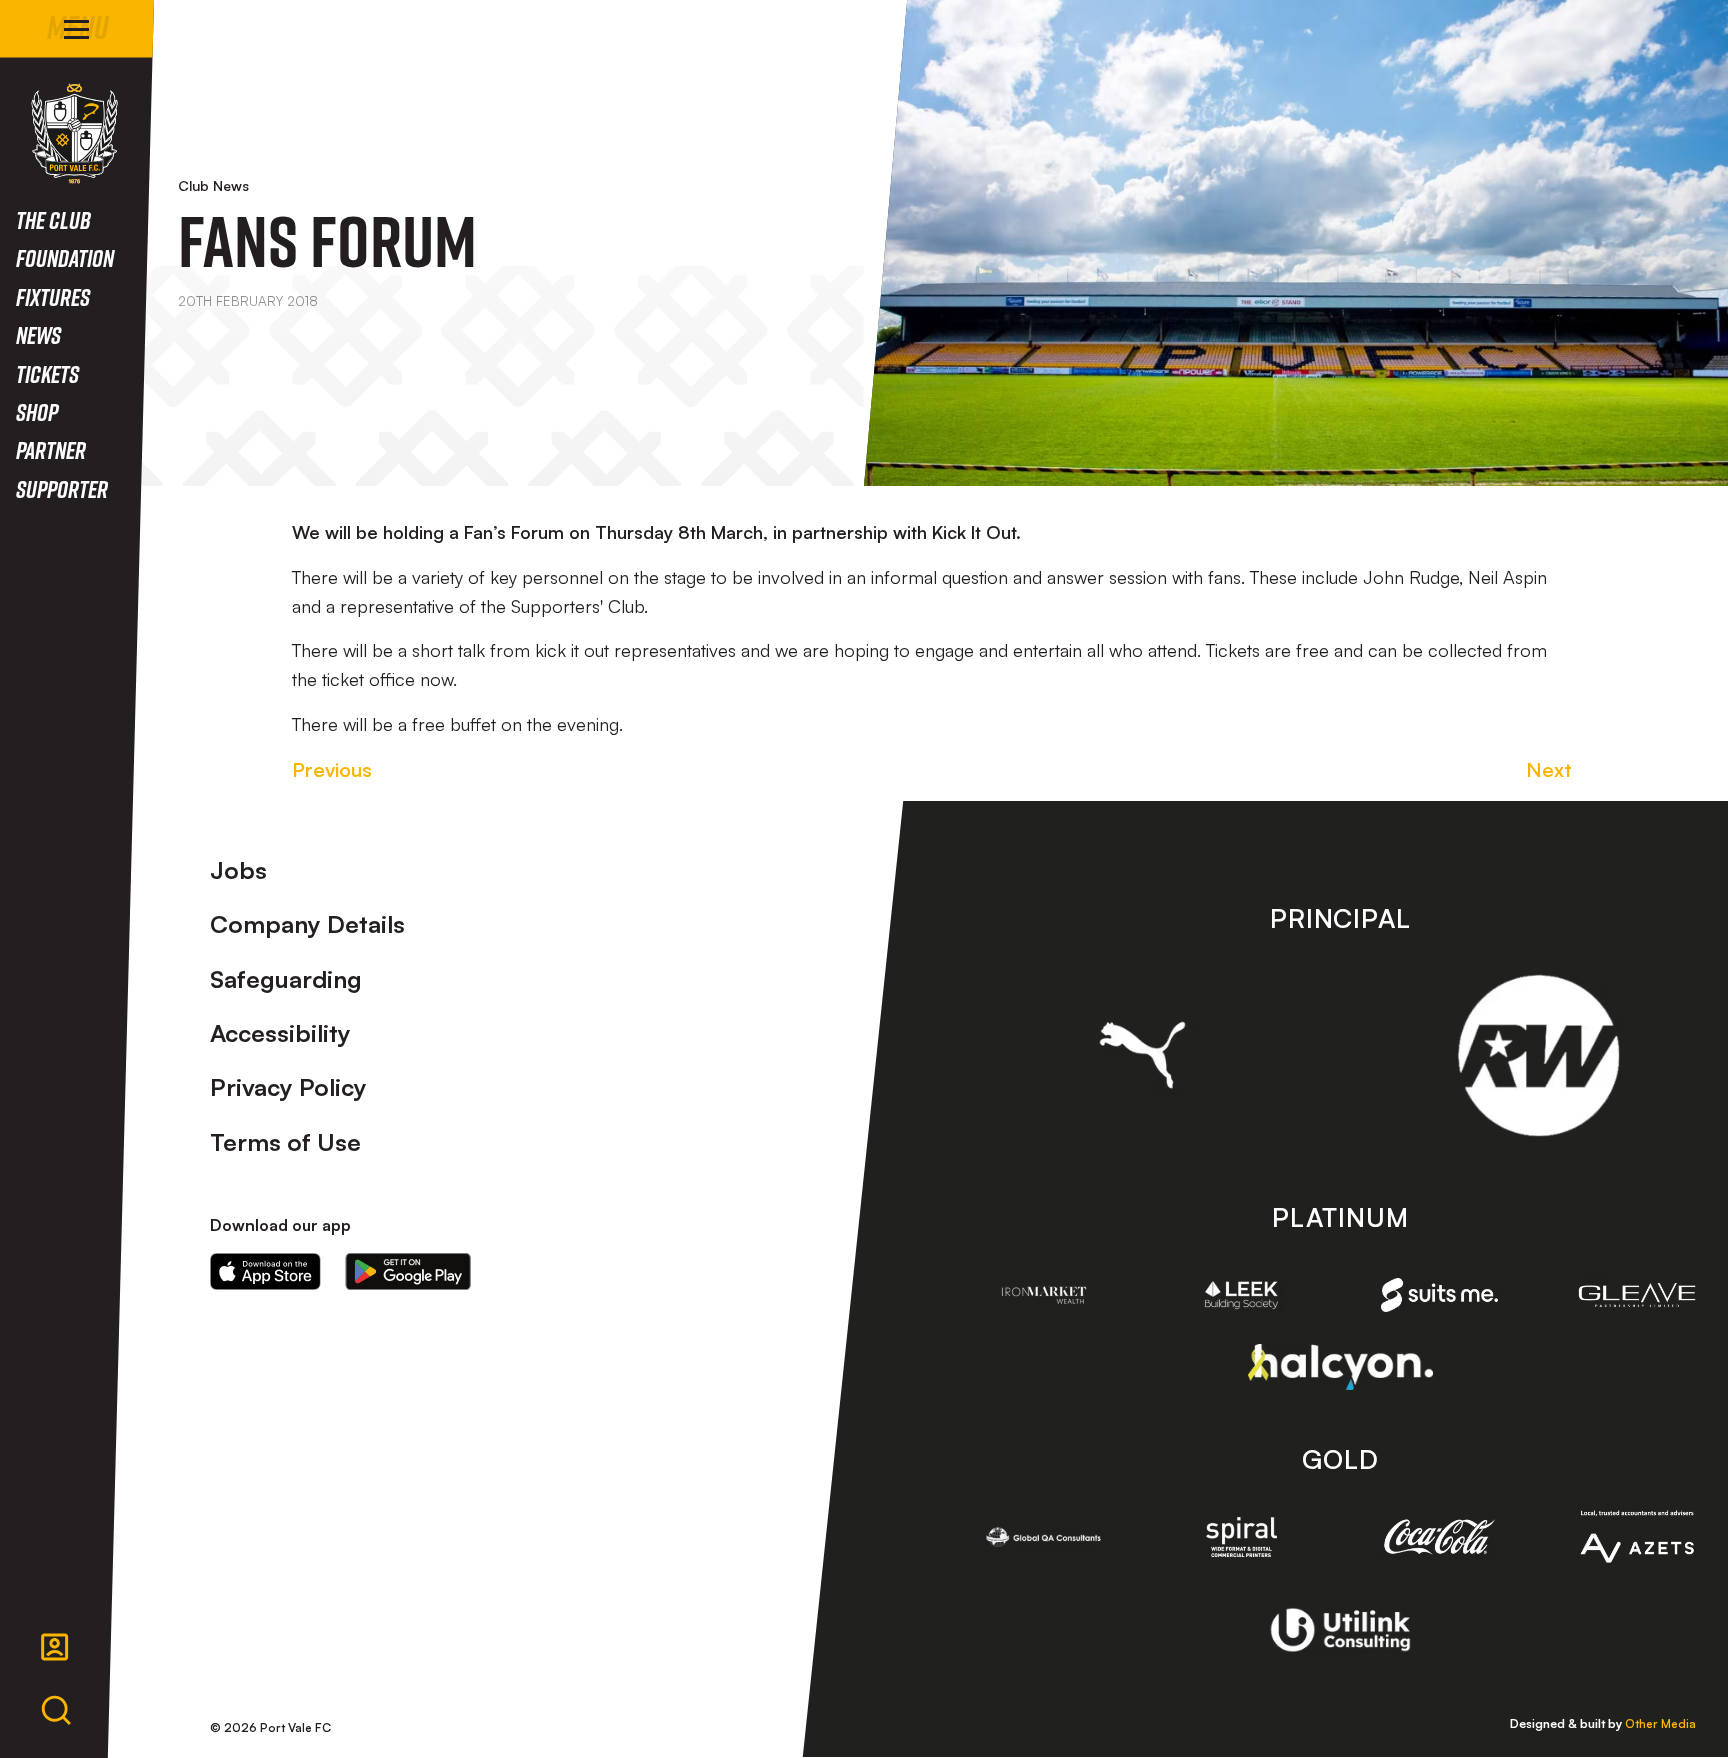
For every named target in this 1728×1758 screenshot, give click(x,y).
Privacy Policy (288, 1087)
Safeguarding (286, 979)
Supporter (62, 488)
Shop (37, 411)
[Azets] (1637, 1536)
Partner (51, 449)
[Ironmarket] (1044, 1295)
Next (1549, 769)
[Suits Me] (1440, 1295)
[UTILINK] (1340, 1630)
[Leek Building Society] (1242, 1295)
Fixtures (53, 296)
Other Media (1660, 1723)
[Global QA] (1044, 1537)
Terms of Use (285, 1142)
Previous (332, 769)
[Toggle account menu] (55, 1647)
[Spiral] (1242, 1537)
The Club (53, 219)
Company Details (307, 924)
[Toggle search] (56, 1711)
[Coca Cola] (1440, 1537)
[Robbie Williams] (1538, 1055)
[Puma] (1142, 1055)
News (38, 334)
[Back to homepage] (74, 133)
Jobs (238, 870)
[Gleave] (1637, 1295)
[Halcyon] (1340, 1366)
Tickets (47, 373)
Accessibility (280, 1033)
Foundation (65, 257)
